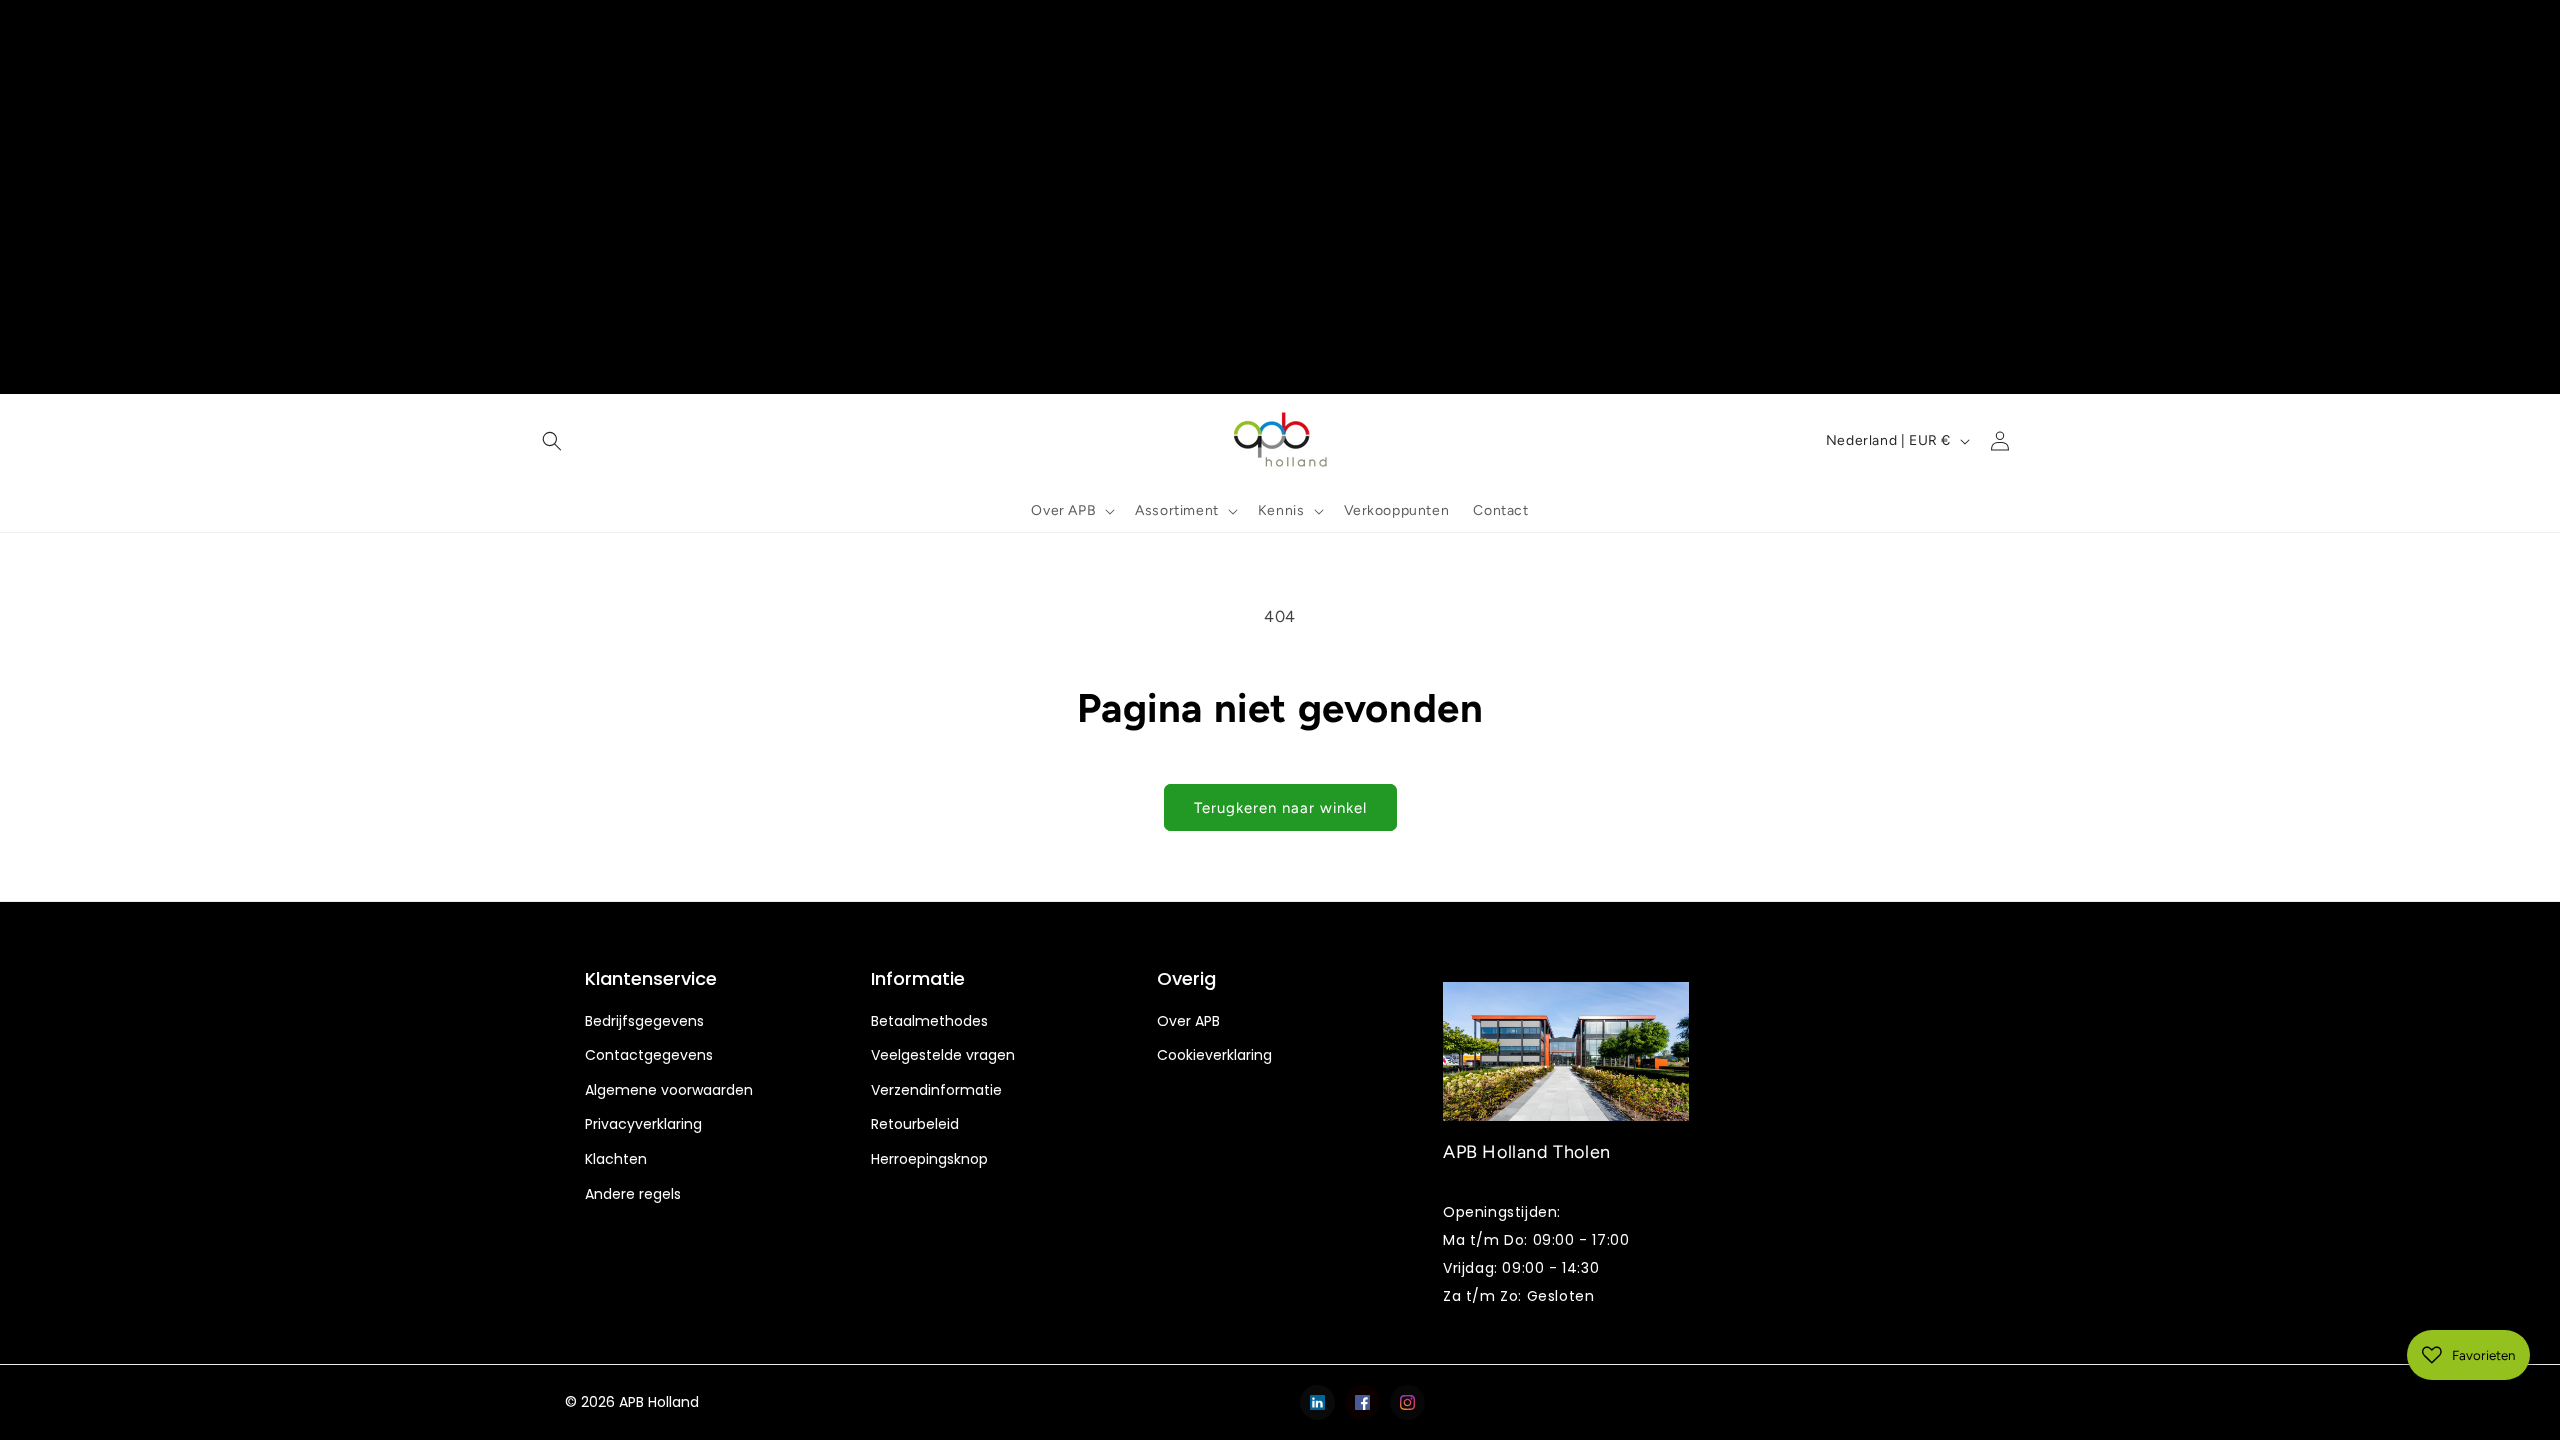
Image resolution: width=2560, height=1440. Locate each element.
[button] (552, 441)
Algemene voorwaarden (669, 1090)
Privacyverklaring (643, 1124)
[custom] (1317, 1402)
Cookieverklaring (1214, 1055)
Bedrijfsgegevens (644, 1021)
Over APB (1188, 1021)
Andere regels (633, 1194)
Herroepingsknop (929, 1159)
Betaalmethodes (929, 1021)
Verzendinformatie (936, 1090)
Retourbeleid (915, 1124)
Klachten (616, 1159)
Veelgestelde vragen (943, 1055)
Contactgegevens (649, 1055)
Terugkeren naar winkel (1280, 808)
